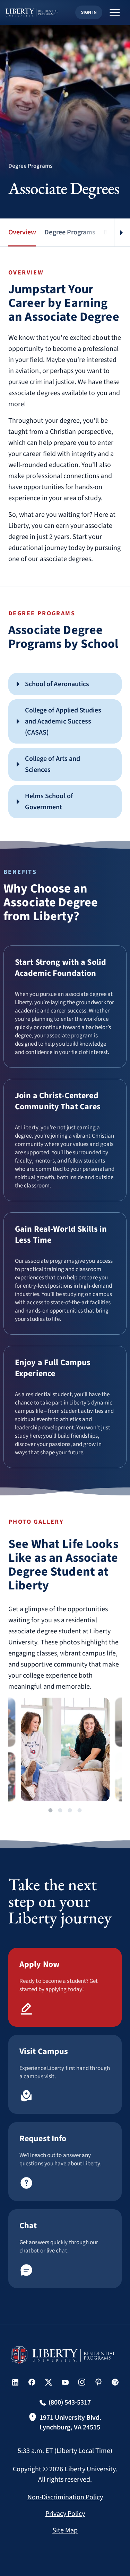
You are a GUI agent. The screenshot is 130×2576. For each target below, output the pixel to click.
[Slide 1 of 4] (51, 1810)
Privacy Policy (65, 2514)
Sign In (89, 12)
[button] (65, 684)
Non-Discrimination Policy (65, 2497)
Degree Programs (70, 232)
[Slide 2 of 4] (60, 1810)
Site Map (65, 2530)
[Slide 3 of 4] (70, 1810)
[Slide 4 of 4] (80, 1810)
